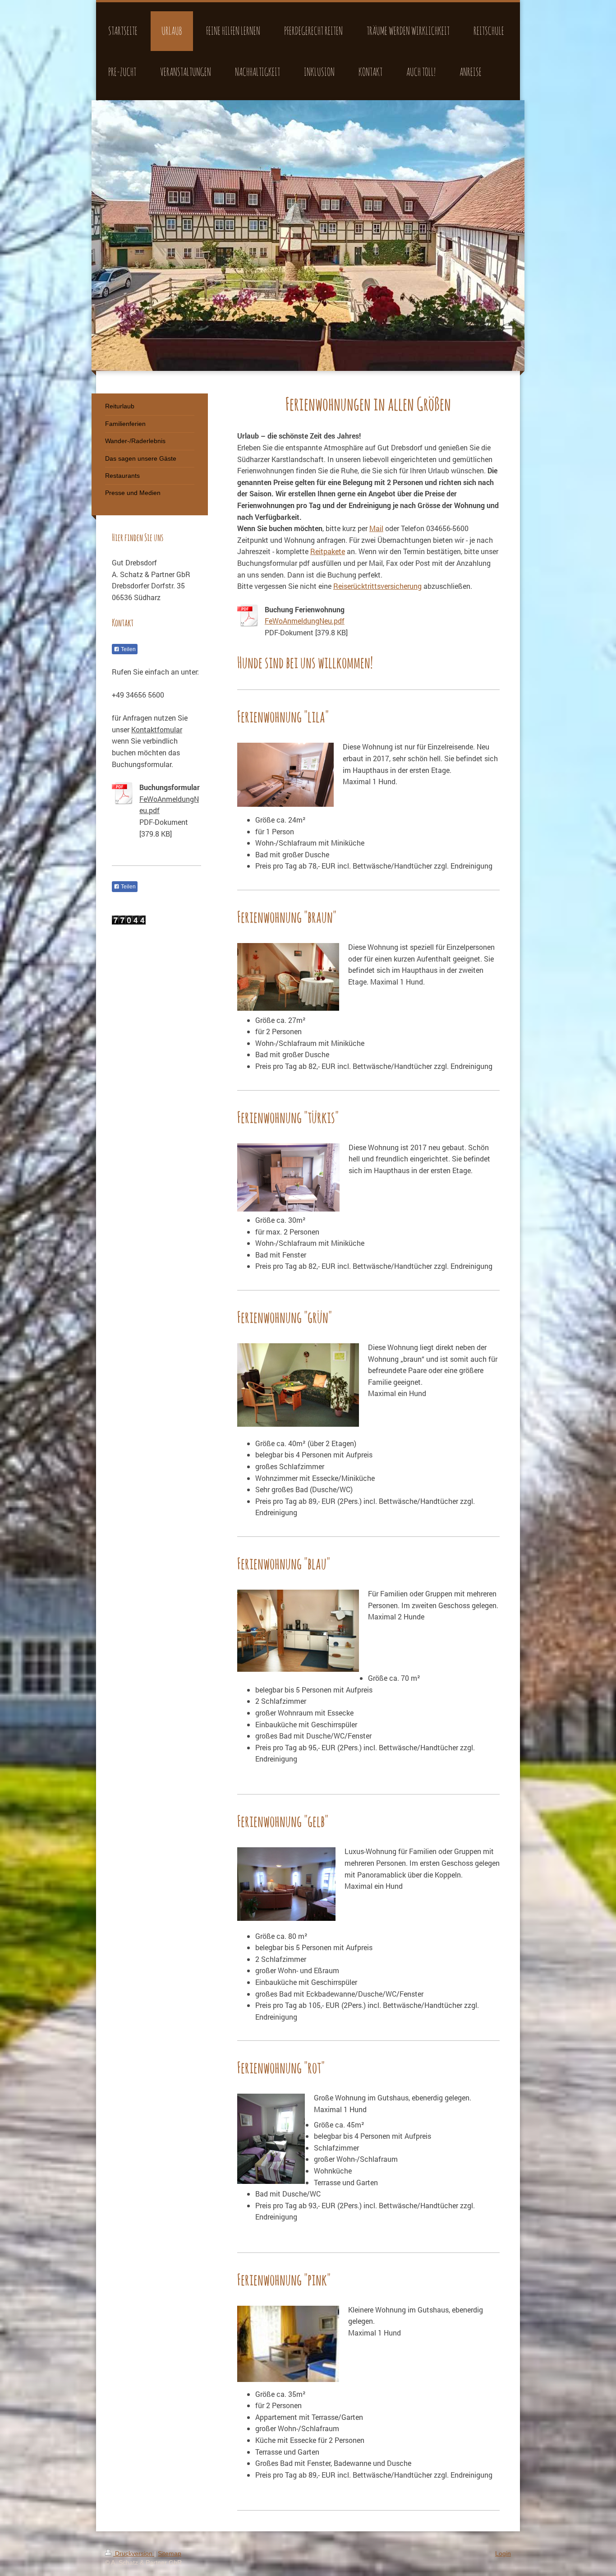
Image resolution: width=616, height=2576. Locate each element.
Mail (376, 528)
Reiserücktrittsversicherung (377, 586)
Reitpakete (328, 551)
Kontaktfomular (157, 729)
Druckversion (134, 2553)
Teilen (128, 649)
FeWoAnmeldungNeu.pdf (305, 621)
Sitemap (170, 2553)
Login (503, 2553)
